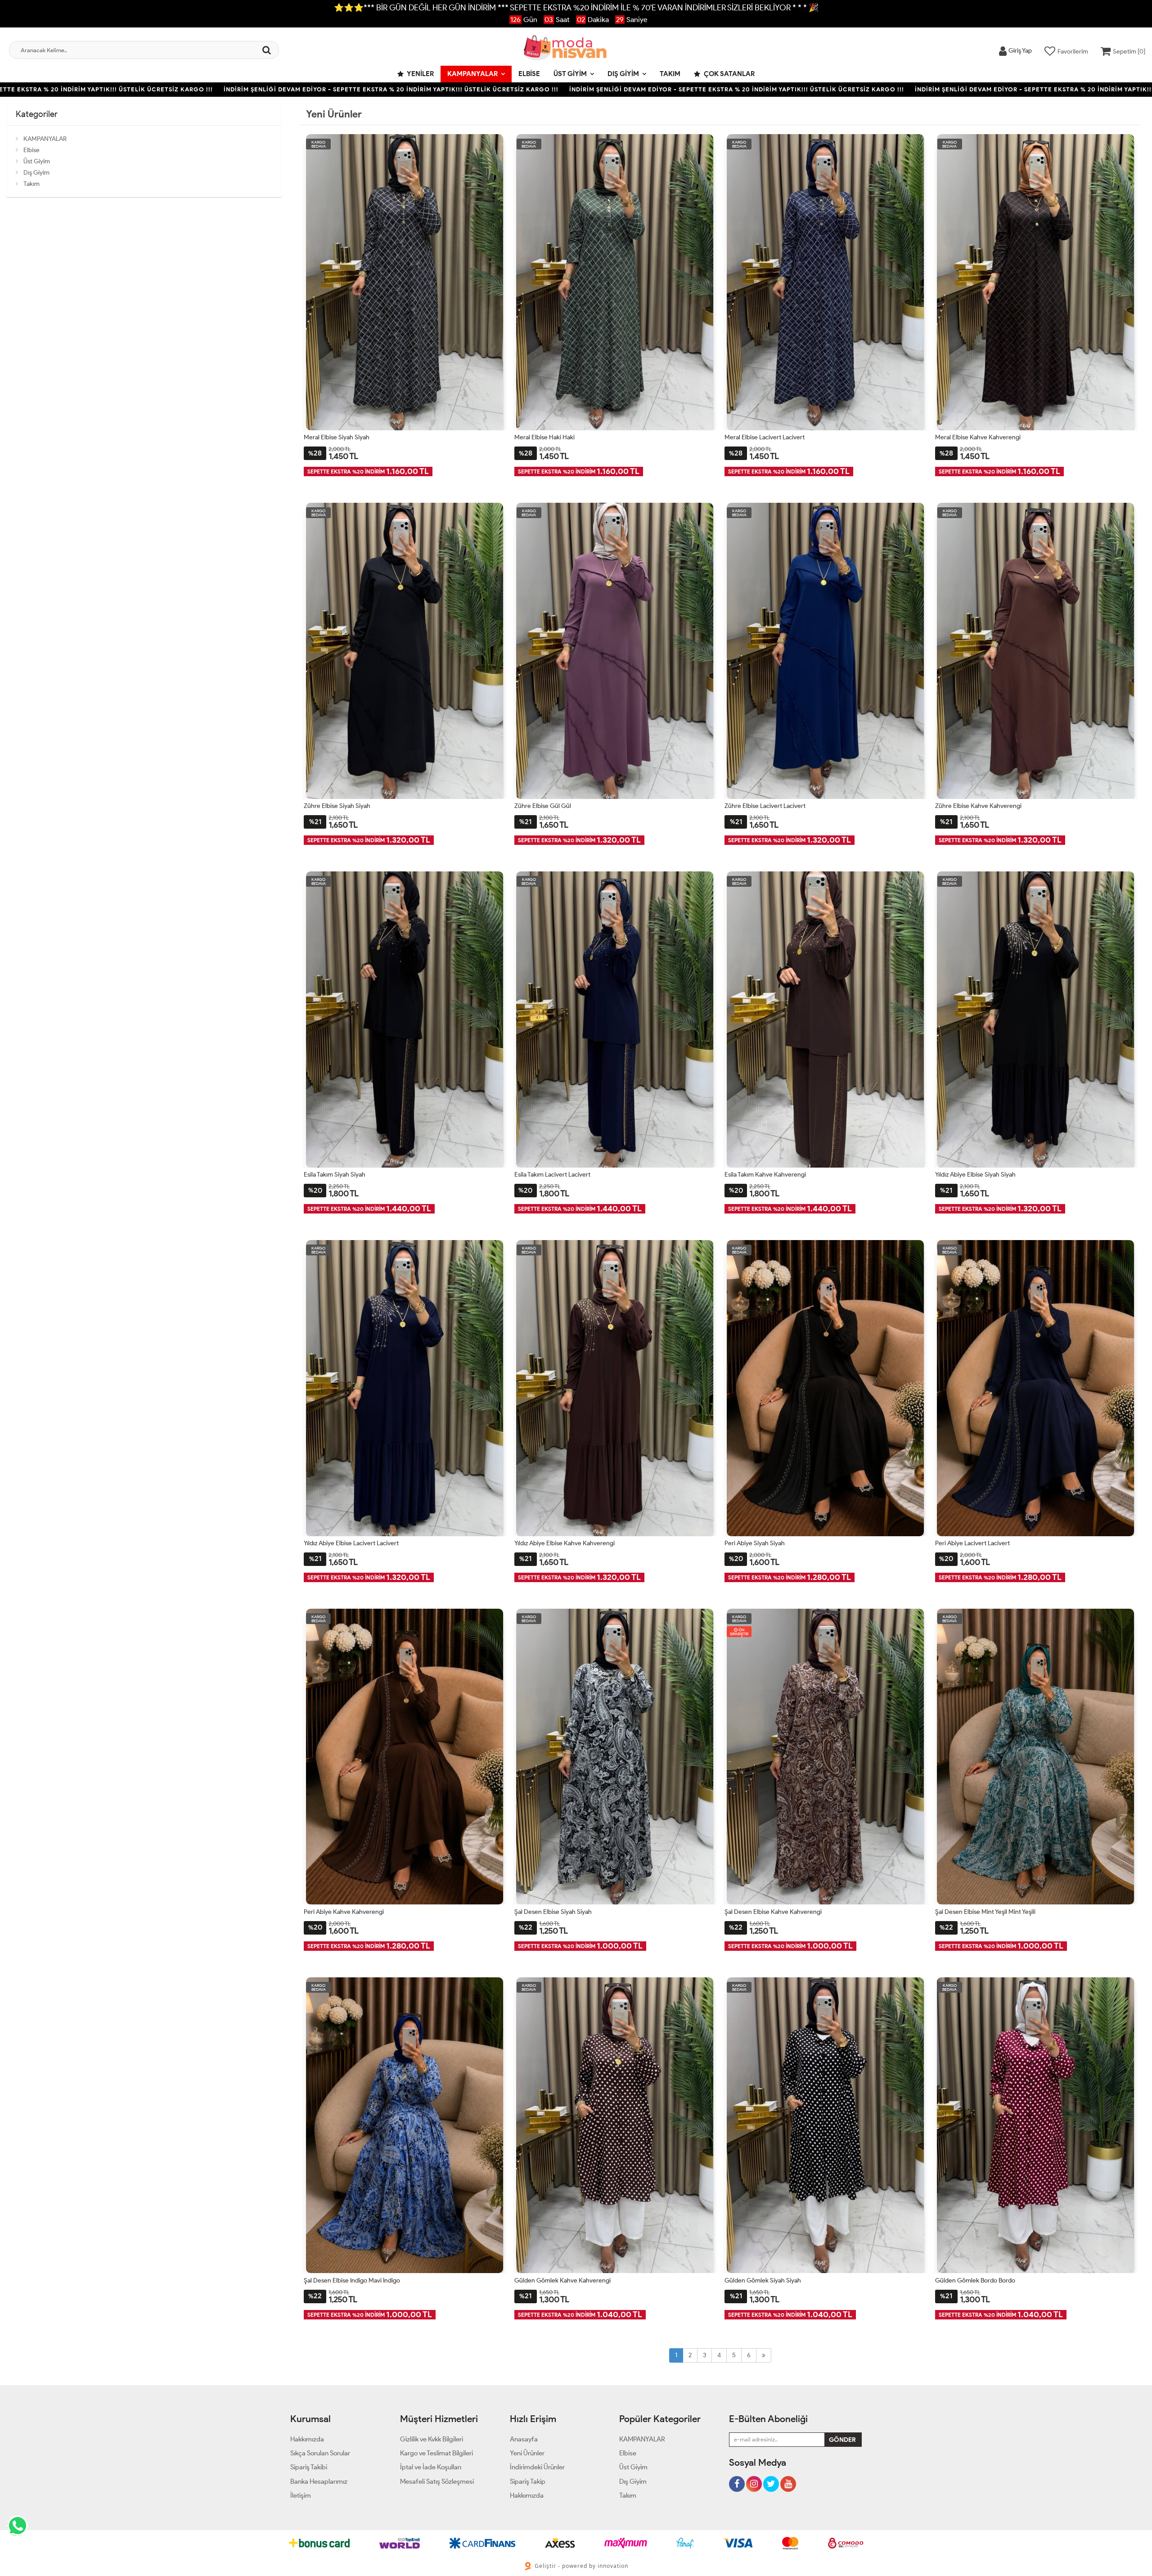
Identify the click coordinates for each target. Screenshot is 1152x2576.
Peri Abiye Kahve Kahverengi (344, 1912)
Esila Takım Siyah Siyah (335, 1175)
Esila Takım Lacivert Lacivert (552, 1175)
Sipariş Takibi (309, 2467)
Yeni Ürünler (527, 2453)
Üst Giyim (570, 74)
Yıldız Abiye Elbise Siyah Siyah (975, 1175)
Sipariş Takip (528, 2481)
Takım (670, 74)
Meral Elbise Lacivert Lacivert (765, 437)
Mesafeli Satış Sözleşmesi (437, 2481)
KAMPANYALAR (472, 74)
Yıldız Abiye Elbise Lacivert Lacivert (351, 1543)
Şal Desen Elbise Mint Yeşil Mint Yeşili (985, 1912)
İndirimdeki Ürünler (537, 2467)
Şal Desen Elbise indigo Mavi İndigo (352, 2281)
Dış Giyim (623, 74)
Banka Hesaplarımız (319, 2481)
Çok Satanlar (729, 74)
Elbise (529, 74)
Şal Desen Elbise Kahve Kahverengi (773, 1912)
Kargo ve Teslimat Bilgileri (436, 2453)
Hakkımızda (307, 2439)
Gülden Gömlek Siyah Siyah (763, 2281)
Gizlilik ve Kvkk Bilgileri (432, 2439)
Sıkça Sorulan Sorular (320, 2453)
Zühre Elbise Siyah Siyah (337, 806)
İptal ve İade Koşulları (431, 2467)
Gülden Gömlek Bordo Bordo (975, 2281)
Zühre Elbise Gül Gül (543, 806)
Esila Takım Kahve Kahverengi (765, 1175)
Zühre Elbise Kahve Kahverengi (978, 806)
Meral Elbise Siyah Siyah (337, 437)
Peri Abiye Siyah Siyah (755, 1543)
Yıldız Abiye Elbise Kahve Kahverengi (565, 1543)
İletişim (301, 2495)
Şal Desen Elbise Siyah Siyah (553, 1912)
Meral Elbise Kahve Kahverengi (978, 437)
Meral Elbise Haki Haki (544, 437)
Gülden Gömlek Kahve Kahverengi (562, 2281)
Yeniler (420, 74)
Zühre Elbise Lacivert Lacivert (765, 806)
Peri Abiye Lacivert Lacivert (972, 1543)
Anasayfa (524, 2439)
